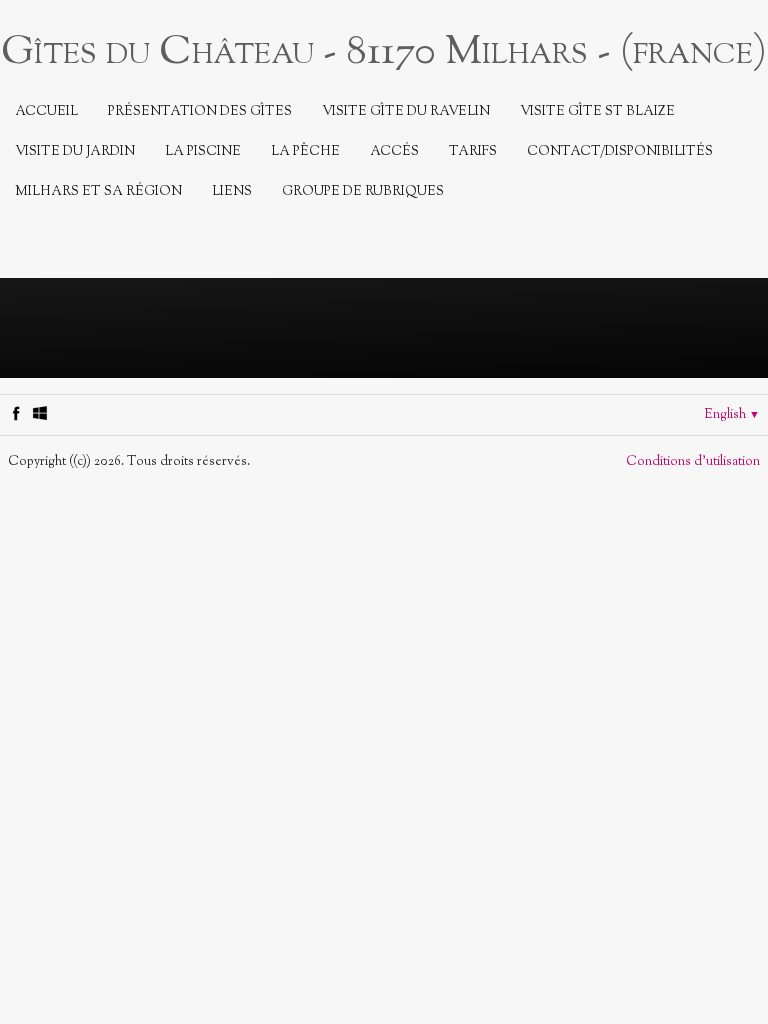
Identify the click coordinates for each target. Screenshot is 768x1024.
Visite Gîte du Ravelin (406, 112)
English (732, 415)
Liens (232, 192)
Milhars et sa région (98, 192)
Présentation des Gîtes (200, 112)
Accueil (46, 112)
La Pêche (305, 152)
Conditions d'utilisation (693, 462)
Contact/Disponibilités (620, 152)
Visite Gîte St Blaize (597, 112)
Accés (394, 152)
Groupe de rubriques (363, 192)
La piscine (203, 152)
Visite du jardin (75, 152)
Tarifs (473, 152)
